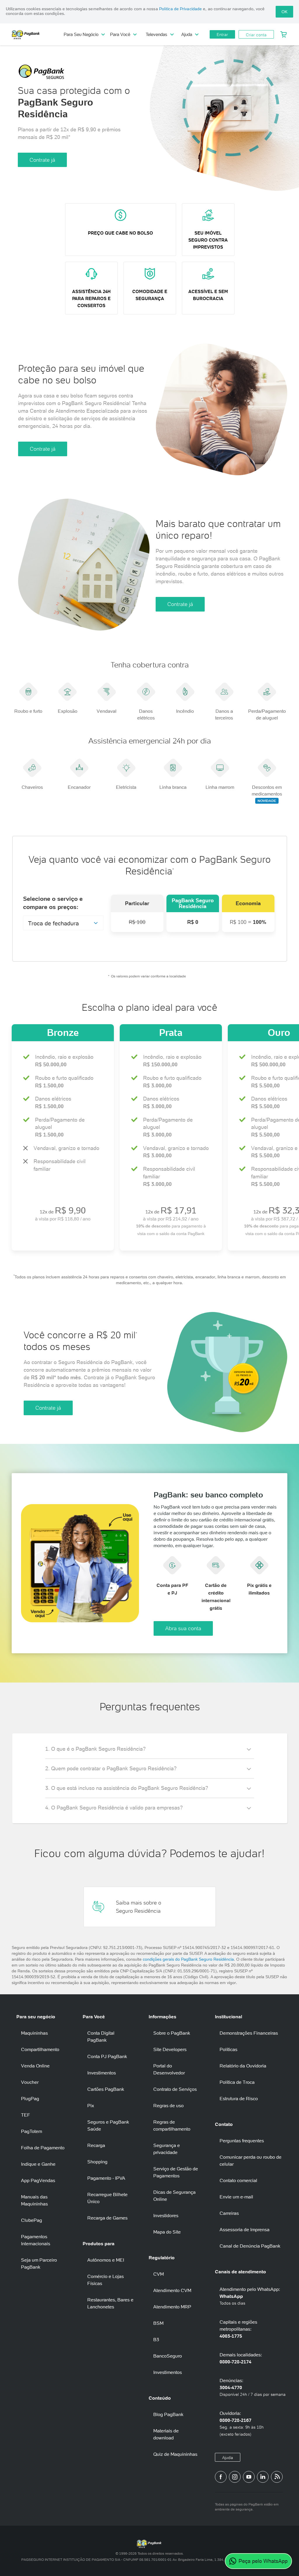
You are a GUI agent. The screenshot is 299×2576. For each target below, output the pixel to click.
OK (284, 12)
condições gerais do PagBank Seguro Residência (188, 1959)
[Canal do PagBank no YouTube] (249, 2477)
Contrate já (42, 160)
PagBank (38, 35)
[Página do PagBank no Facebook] (221, 2477)
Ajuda (228, 2458)
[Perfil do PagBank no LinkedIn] (263, 2477)
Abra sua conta (183, 1628)
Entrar (222, 35)
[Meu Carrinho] (284, 35)
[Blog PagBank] (277, 2477)
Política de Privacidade (180, 9)
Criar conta (256, 35)
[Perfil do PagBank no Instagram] (235, 2477)
